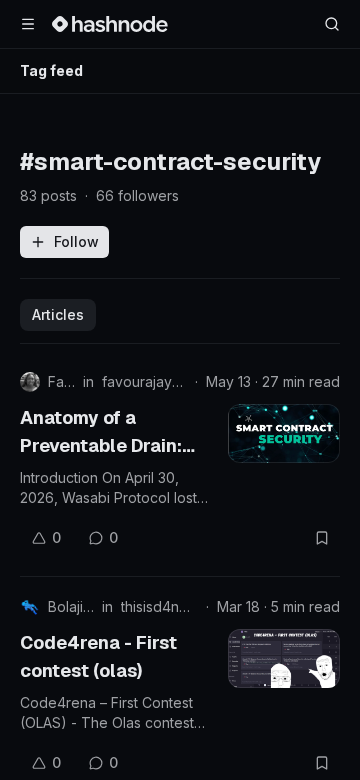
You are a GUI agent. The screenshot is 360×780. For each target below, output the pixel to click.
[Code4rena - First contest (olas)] (284, 658)
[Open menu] (28, 24)
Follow (76, 241)
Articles (58, 314)
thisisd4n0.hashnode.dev (159, 606)
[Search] (332, 24)
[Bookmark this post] (322, 538)
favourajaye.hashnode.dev (144, 381)
